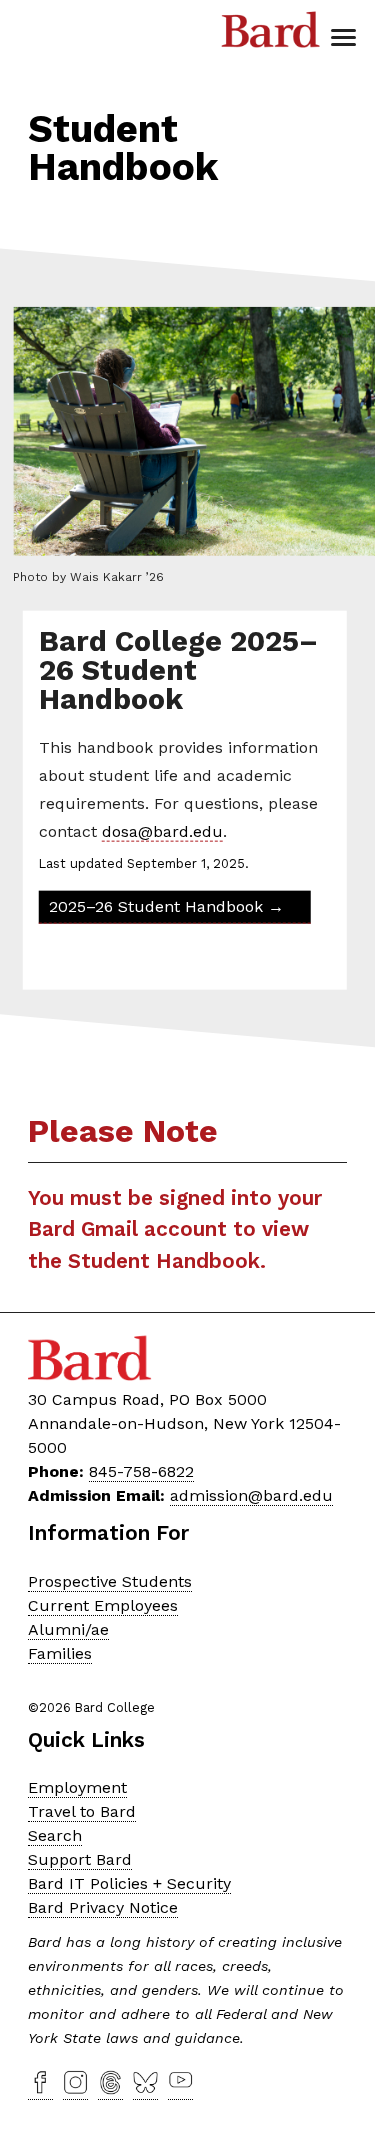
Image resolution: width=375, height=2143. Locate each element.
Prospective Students (110, 1581)
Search (55, 1835)
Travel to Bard (82, 1811)
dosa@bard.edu (161, 830)
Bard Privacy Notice (103, 1907)
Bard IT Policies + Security (129, 1883)
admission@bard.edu (251, 1495)
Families (60, 1653)
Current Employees (103, 1605)
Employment (77, 1787)
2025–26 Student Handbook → (165, 905)
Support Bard (80, 1859)
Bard (271, 35)
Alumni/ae (68, 1629)
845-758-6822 (141, 1471)
